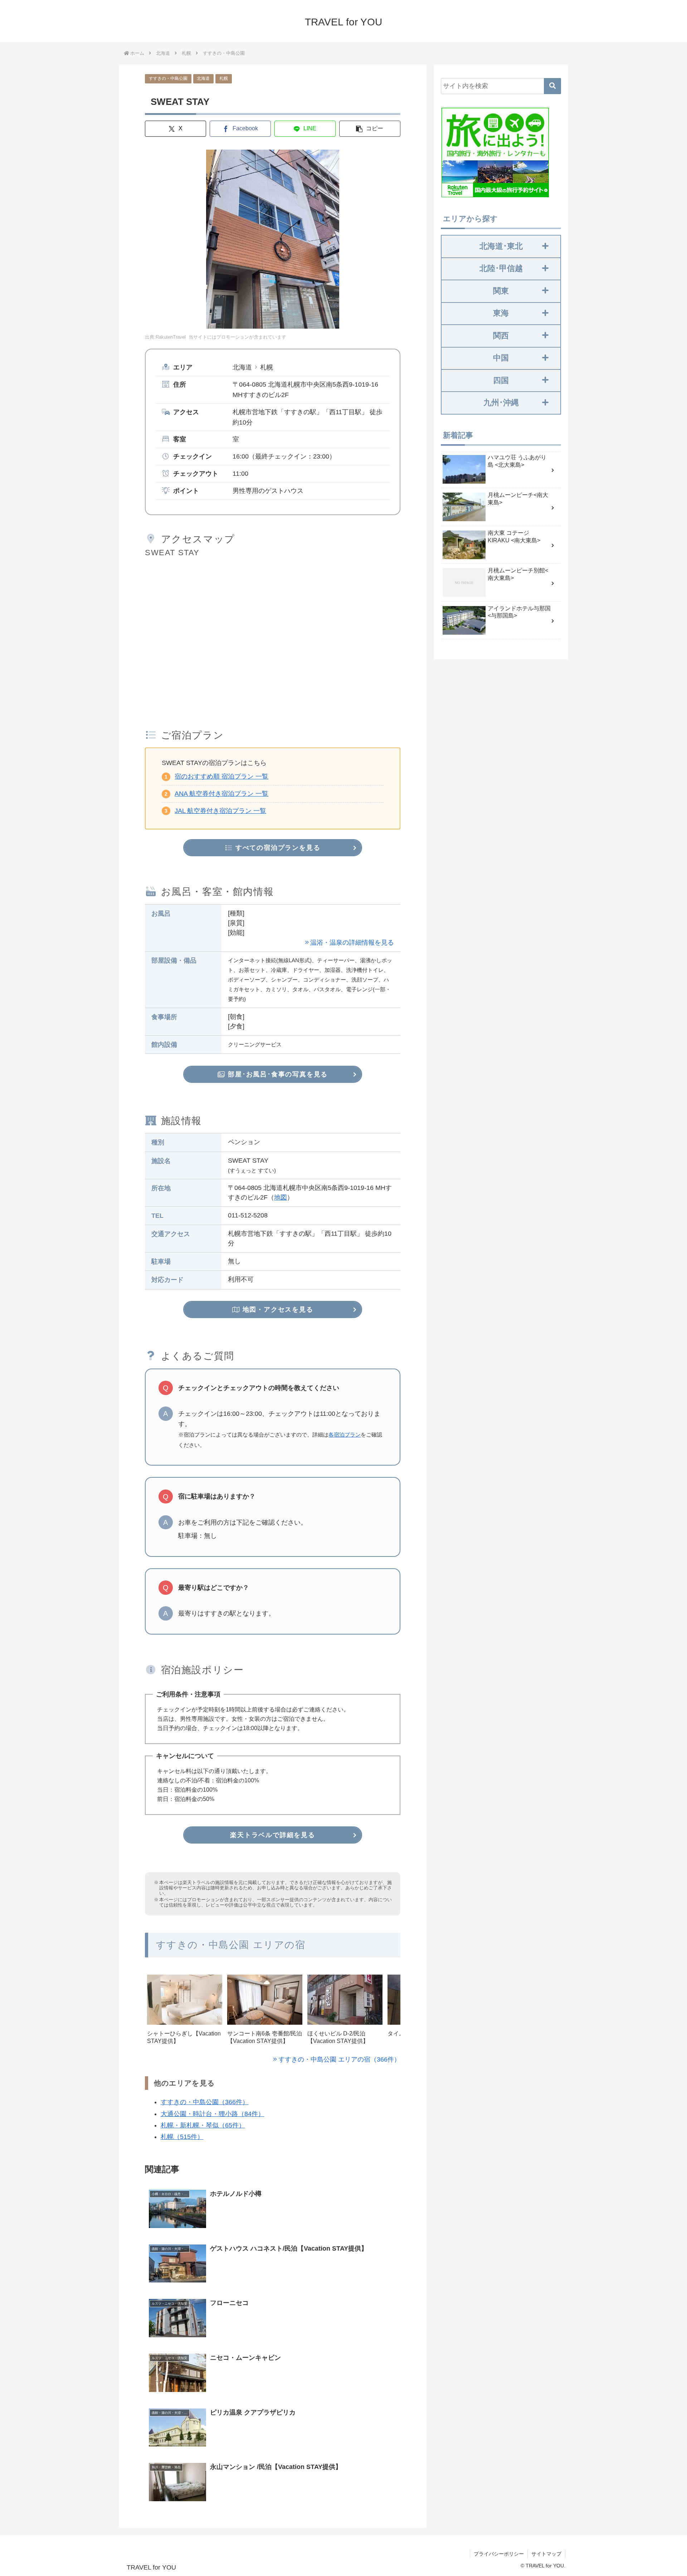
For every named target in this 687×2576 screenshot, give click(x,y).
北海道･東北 (501, 246)
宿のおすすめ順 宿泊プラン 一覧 (221, 776)
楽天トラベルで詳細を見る (273, 1835)
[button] (370, 129)
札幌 (224, 78)
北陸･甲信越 (501, 268)
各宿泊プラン (345, 1435)
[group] (185, 2012)
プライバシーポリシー (499, 2554)
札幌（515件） (182, 2137)
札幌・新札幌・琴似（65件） (203, 2125)
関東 (501, 291)
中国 (501, 358)
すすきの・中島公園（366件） (205, 2102)
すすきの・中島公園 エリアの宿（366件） (339, 2059)
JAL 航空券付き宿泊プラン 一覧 (220, 811)
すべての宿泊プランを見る (277, 848)
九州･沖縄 (501, 403)
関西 (501, 336)
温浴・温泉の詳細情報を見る (352, 943)
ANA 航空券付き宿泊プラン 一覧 (221, 794)
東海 (501, 313)
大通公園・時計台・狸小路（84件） (213, 2114)
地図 (281, 1197)
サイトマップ (546, 2554)
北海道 (203, 78)
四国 (501, 380)
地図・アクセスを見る (277, 1309)
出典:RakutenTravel (165, 337)
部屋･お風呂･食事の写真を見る (277, 1074)
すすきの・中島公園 (168, 78)
